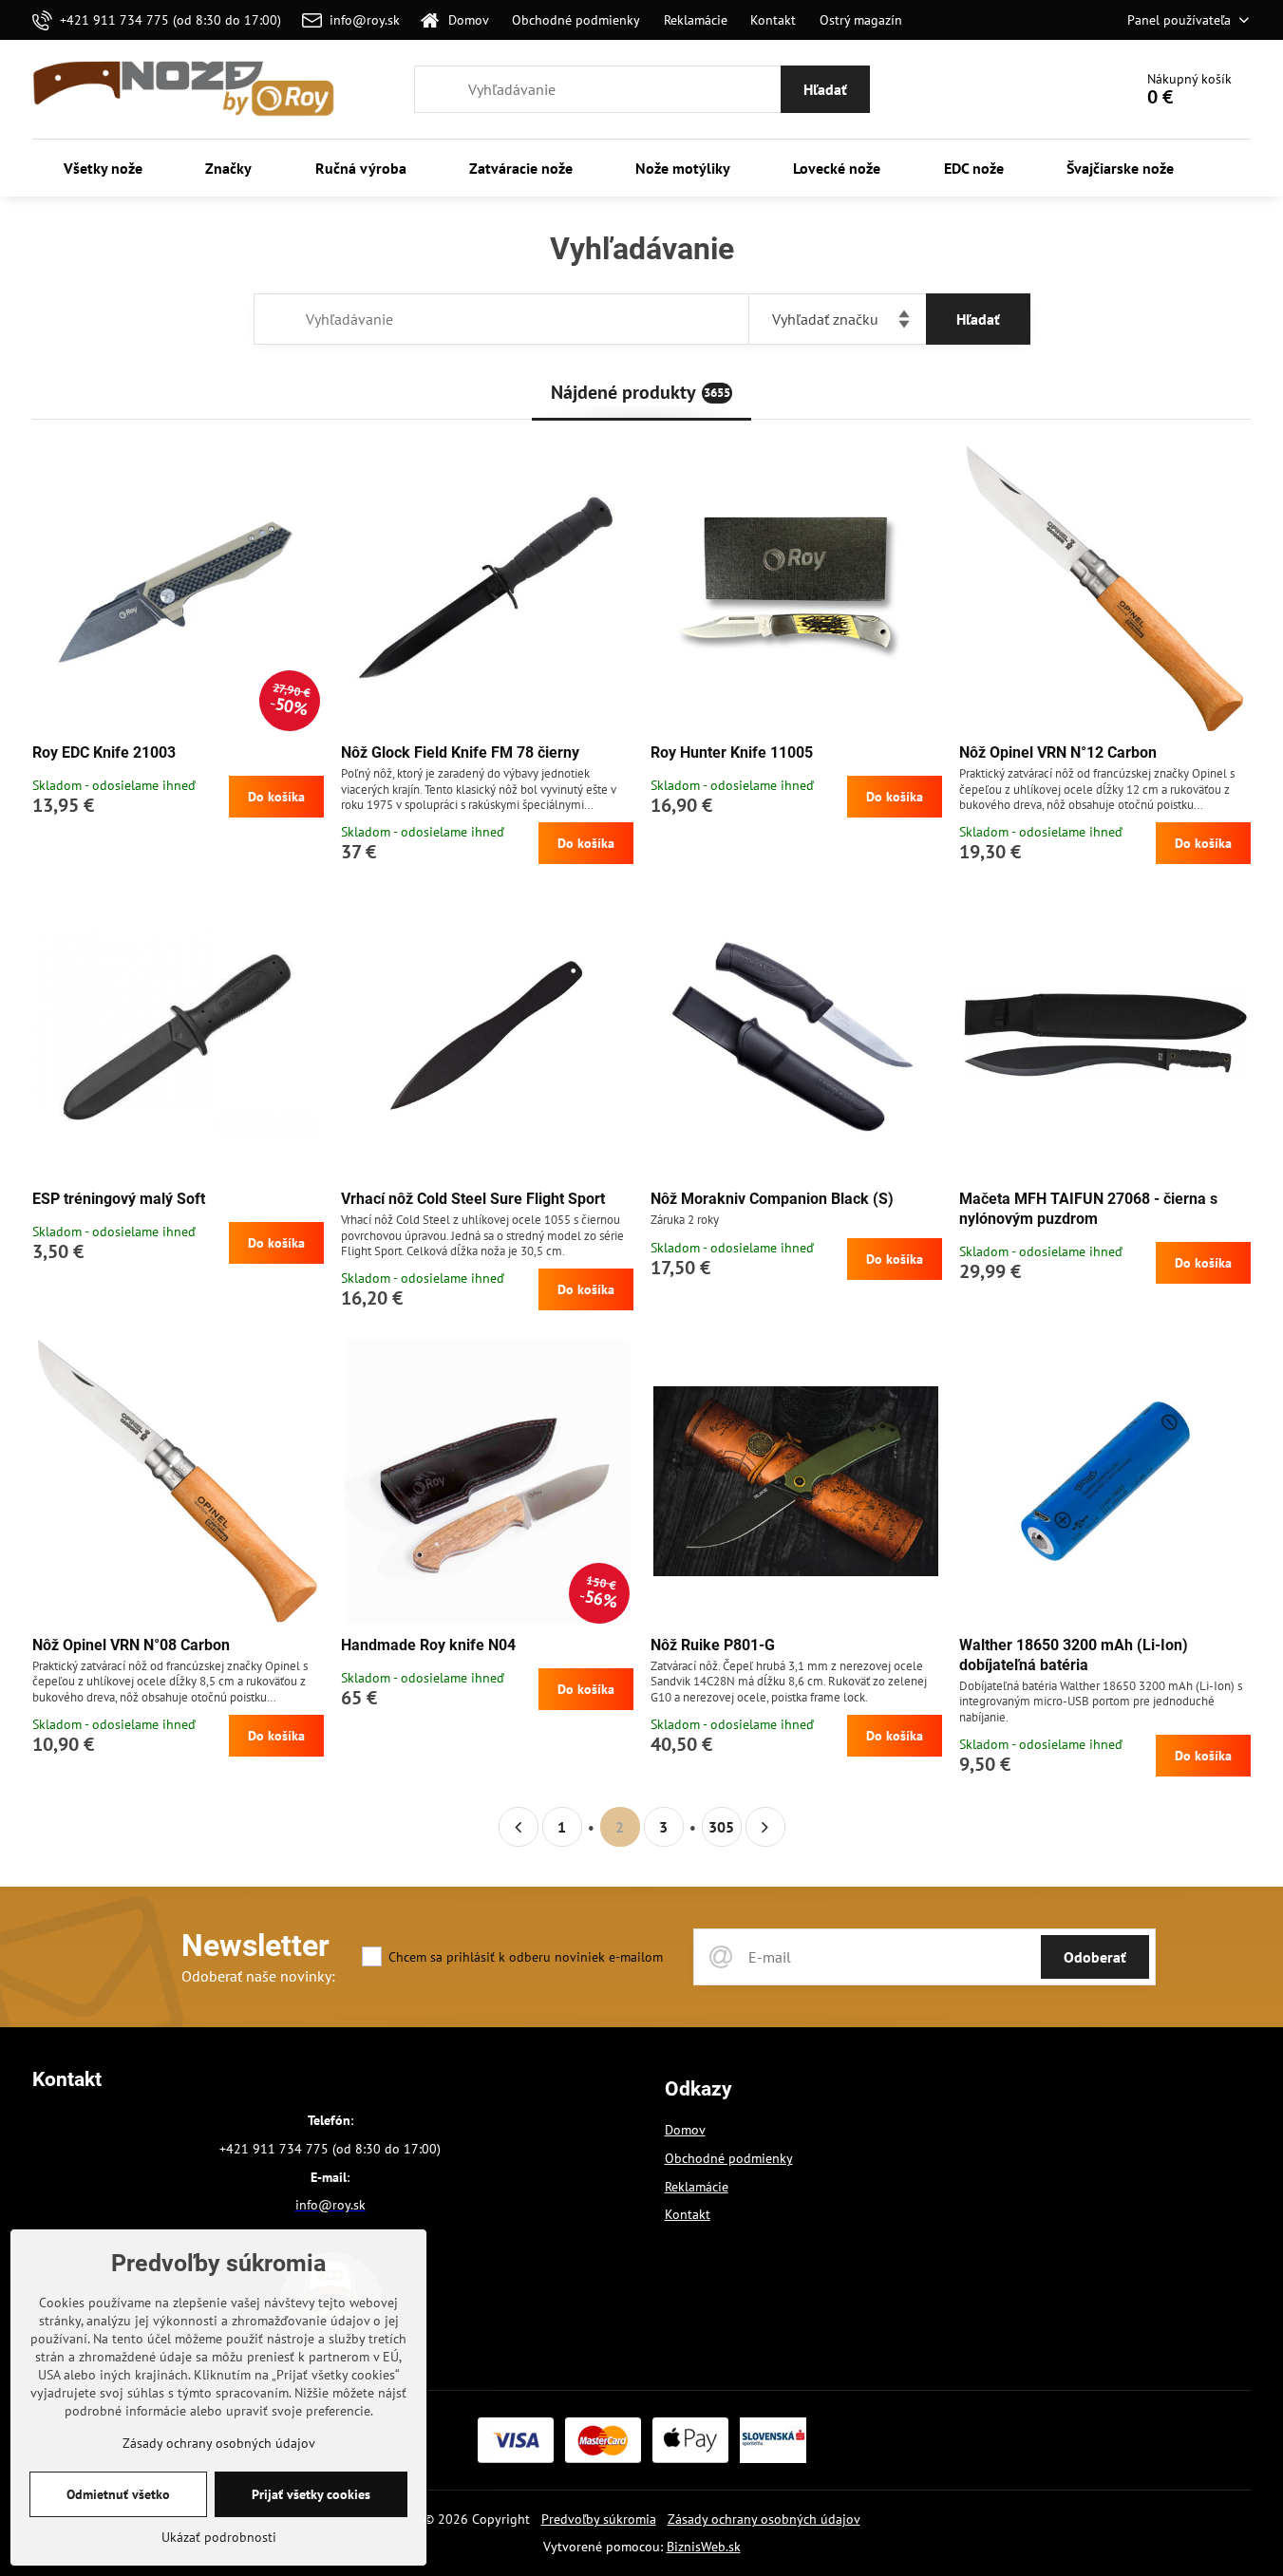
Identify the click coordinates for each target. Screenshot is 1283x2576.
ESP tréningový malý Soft (119, 1199)
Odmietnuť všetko (118, 2494)
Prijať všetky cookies (311, 2494)
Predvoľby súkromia (599, 2519)
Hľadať (825, 89)
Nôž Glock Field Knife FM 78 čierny (460, 752)
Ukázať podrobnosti (219, 2537)
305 (721, 1827)
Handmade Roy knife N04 (428, 1645)
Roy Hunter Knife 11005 (732, 752)
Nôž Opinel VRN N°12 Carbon (1058, 752)
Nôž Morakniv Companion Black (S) (772, 1199)
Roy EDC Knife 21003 (104, 752)
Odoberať (1095, 1957)
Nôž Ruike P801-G (713, 1645)
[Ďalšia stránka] (765, 1827)
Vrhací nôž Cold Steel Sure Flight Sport (473, 1199)
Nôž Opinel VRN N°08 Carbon (131, 1645)
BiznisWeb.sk (704, 2547)
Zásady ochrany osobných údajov (764, 2519)
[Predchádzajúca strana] (519, 1827)
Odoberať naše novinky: (258, 1976)
